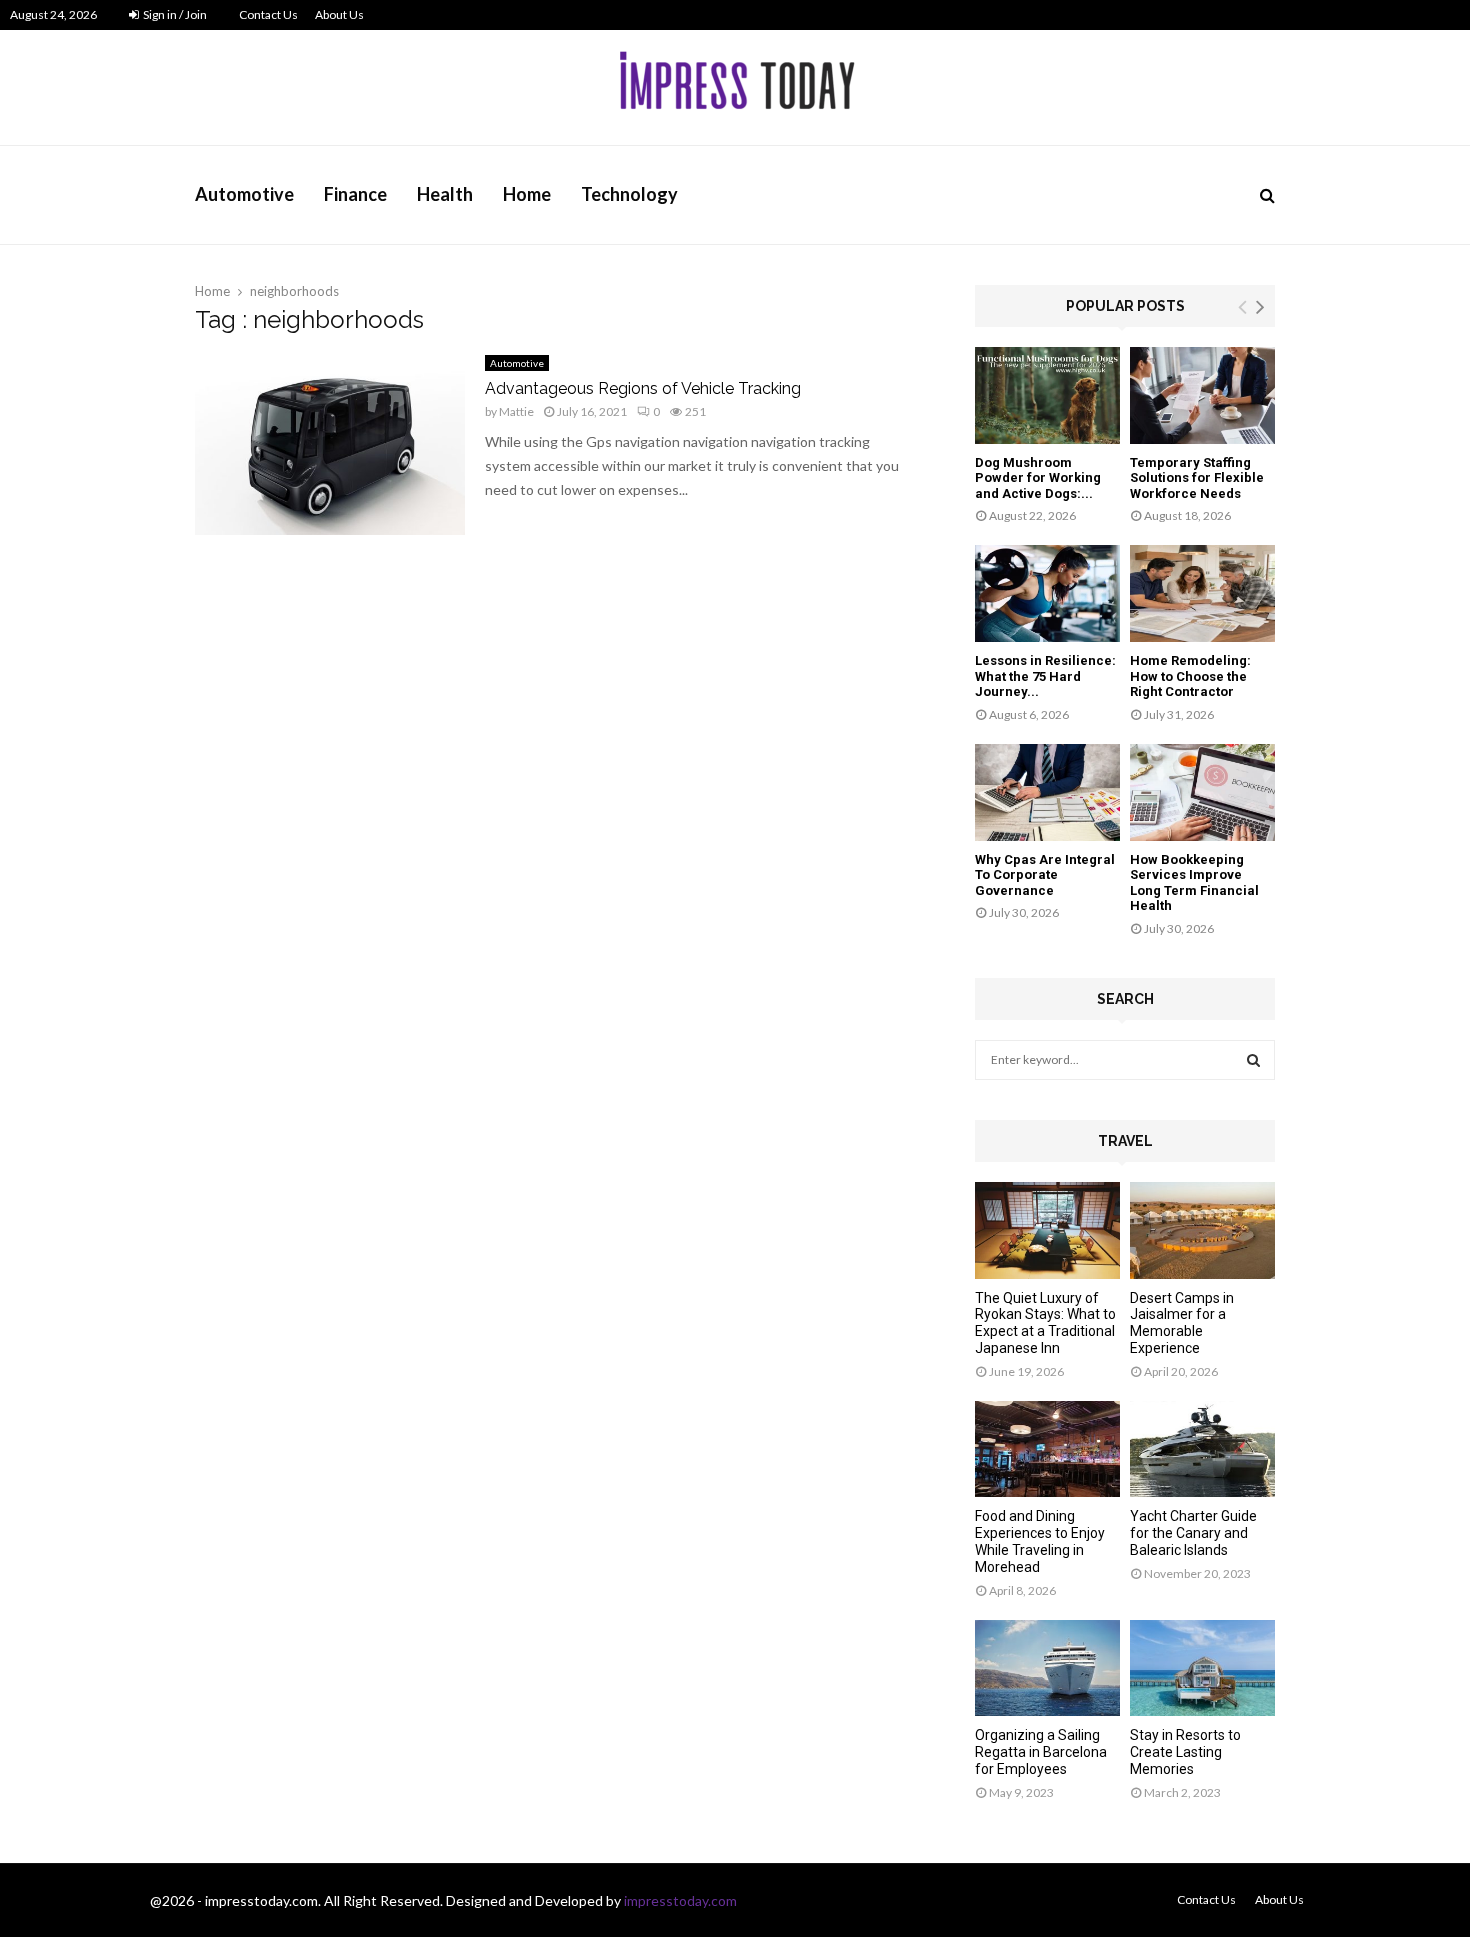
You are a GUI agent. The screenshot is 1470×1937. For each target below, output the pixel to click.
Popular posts (1125, 306)
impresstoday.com (680, 1900)
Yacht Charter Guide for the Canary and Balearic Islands (1193, 1533)
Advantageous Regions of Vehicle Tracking (643, 388)
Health (445, 194)
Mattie (516, 411)
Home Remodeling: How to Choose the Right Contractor (1190, 676)
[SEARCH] (1253, 1060)
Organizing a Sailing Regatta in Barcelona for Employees (1041, 1752)
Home (527, 194)
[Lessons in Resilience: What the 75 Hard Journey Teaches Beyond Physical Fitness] (1047, 593)
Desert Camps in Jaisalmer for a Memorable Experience (1182, 1323)
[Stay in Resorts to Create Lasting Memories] (1202, 1668)
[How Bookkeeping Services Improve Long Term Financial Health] (1202, 792)
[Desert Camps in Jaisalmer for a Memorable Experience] (1202, 1230)
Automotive (244, 194)
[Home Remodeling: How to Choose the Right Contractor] (1202, 593)
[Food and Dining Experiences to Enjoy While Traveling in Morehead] (1047, 1449)
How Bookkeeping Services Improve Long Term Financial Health (1194, 883)
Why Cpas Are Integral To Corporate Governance (1045, 875)
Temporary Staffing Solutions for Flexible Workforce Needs (1197, 478)
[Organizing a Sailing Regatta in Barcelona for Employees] (1047, 1668)
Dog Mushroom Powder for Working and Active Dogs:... (1038, 478)
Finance (355, 194)
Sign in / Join (174, 14)
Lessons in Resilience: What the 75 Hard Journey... (1045, 676)
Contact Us (268, 14)
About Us (339, 14)
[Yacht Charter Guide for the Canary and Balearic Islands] (1202, 1449)
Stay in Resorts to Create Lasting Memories (1185, 1752)
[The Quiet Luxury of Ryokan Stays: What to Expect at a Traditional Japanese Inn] (1047, 1230)
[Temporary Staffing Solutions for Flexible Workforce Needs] (1202, 395)
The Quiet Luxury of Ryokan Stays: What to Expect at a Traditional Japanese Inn (1045, 1323)
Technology (629, 194)
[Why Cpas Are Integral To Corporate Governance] (1047, 792)
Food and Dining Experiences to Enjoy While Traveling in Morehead (1040, 1541)
